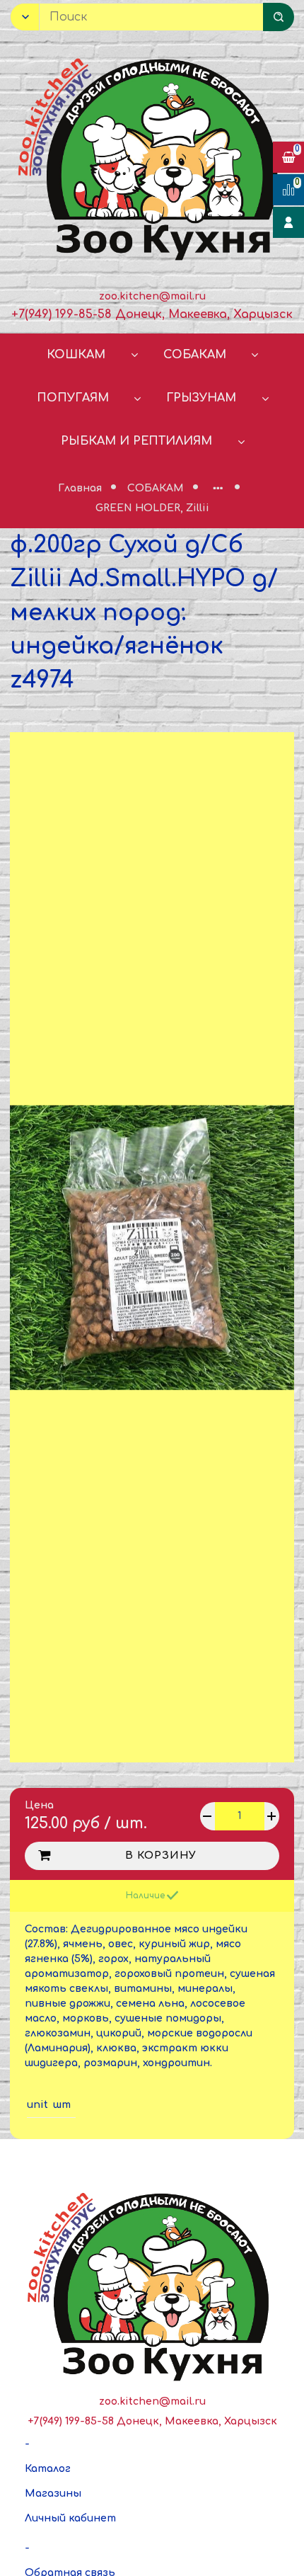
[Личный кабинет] (288, 222)
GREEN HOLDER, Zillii (152, 508)
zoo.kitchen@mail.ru (152, 296)
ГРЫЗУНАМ (201, 398)
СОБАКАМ (195, 355)
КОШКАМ (76, 355)
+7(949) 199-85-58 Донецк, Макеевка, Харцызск (152, 314)
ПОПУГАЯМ (73, 398)
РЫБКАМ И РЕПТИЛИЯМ (136, 441)
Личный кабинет (70, 2518)
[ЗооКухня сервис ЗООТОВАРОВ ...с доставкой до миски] (152, 156)
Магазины (53, 2494)
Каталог (48, 2469)
